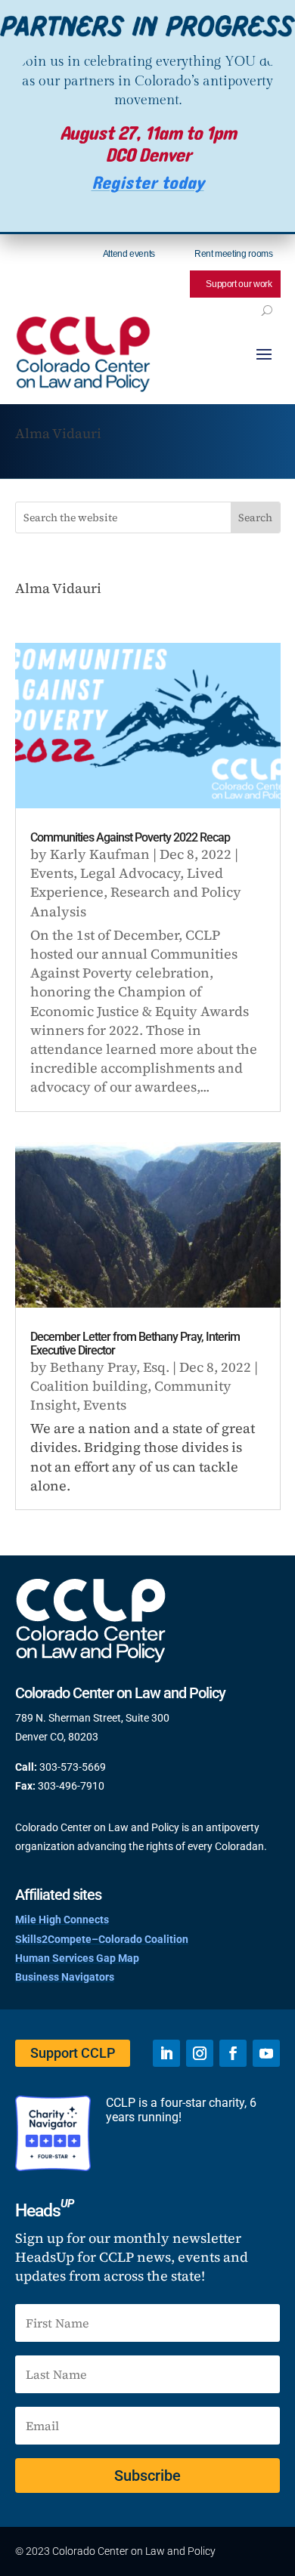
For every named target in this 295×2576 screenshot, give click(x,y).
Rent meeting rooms (234, 254)
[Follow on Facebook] (233, 2053)
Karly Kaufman (100, 854)
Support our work (239, 284)
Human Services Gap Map (77, 1958)
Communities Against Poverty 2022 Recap (130, 837)
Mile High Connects (62, 1920)
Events (52, 873)
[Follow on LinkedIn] (166, 2053)
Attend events (129, 254)
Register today (148, 183)
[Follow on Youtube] (266, 2053)
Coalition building (89, 1386)
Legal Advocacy (130, 873)
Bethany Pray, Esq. (110, 1367)
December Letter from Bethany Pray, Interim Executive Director (135, 1344)
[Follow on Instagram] (200, 2053)
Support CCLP (73, 2053)
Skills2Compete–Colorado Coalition (102, 1939)
